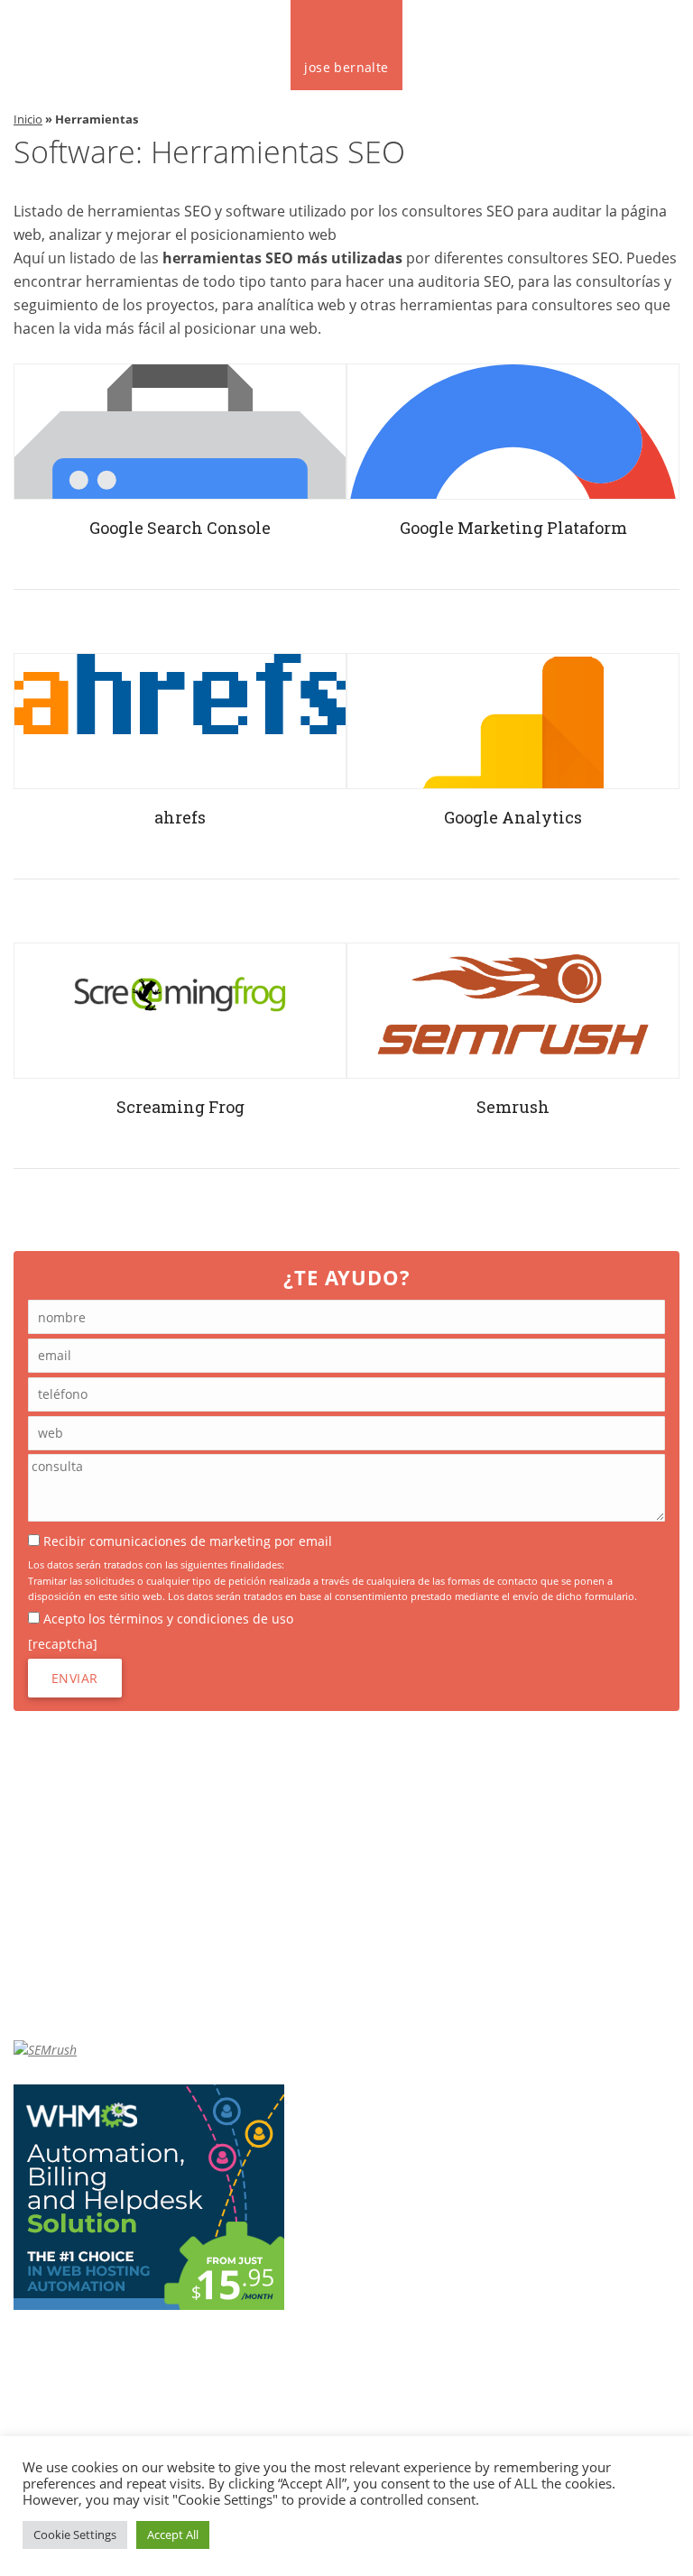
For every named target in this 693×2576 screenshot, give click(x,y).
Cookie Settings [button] (75, 2535)
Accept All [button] (173, 2535)
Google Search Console (180, 528)
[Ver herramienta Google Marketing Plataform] (513, 432)
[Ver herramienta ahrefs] (180, 721)
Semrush (513, 1107)
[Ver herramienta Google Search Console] (180, 432)
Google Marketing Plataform (513, 528)
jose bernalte (346, 67)
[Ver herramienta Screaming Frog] (180, 1011)
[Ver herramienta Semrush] (513, 1011)
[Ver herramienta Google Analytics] (513, 721)
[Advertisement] (353, 1875)
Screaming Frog (180, 1107)
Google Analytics (513, 817)
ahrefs (180, 817)
